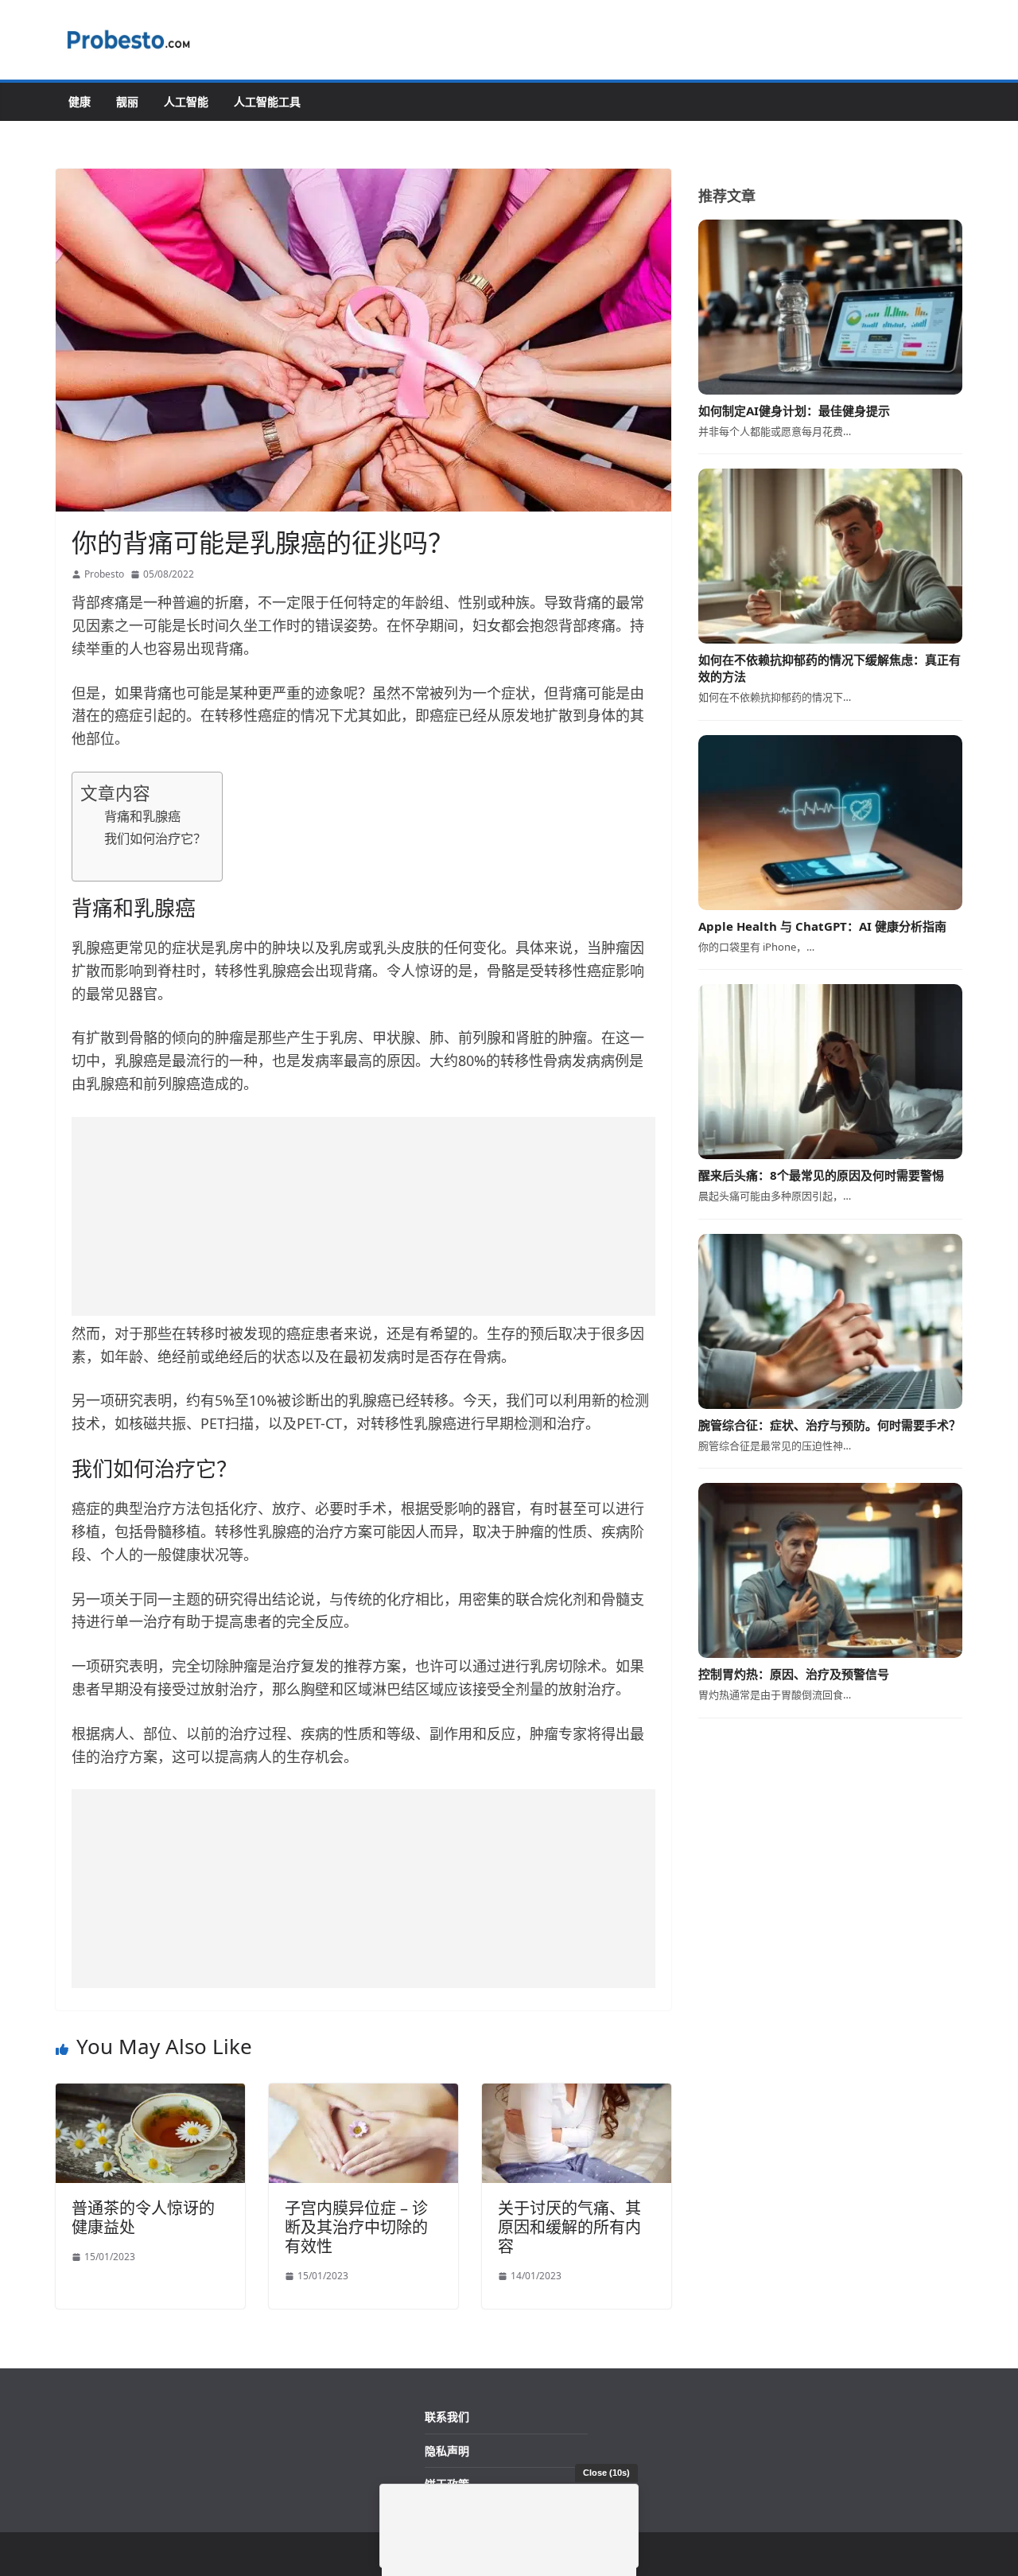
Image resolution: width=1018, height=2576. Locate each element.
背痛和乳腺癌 (142, 816)
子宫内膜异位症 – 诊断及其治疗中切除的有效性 (356, 2227)
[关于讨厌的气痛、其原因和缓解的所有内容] (577, 2094)
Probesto (104, 574)
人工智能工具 (267, 101)
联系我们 (447, 2416)
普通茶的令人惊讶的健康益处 (143, 2218)
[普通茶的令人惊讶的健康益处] (150, 2094)
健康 (80, 101)
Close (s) (606, 2473)
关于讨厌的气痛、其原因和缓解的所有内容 (569, 2227)
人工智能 (186, 101)
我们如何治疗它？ (155, 839)
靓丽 (127, 101)
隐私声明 (447, 2451)
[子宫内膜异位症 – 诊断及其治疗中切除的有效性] (363, 2094)
